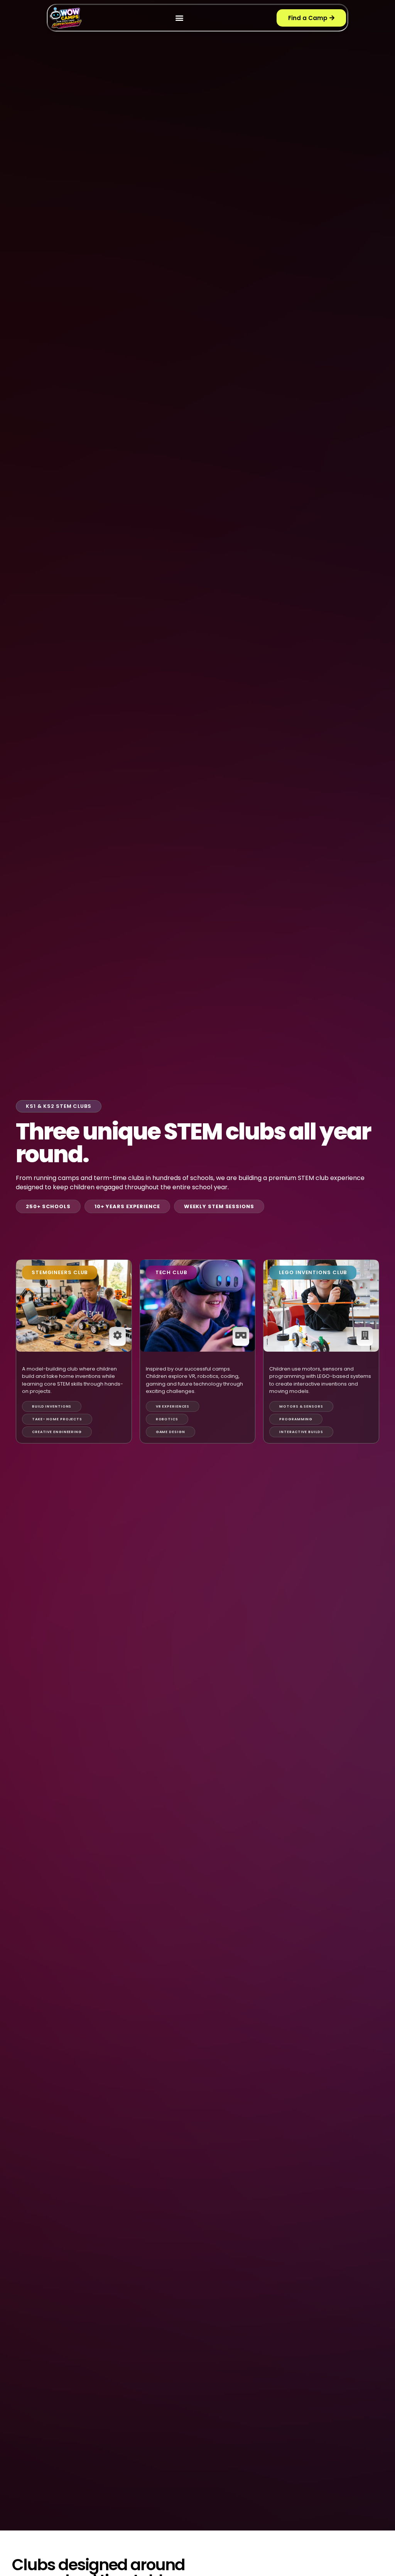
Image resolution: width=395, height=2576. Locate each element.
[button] (179, 18)
